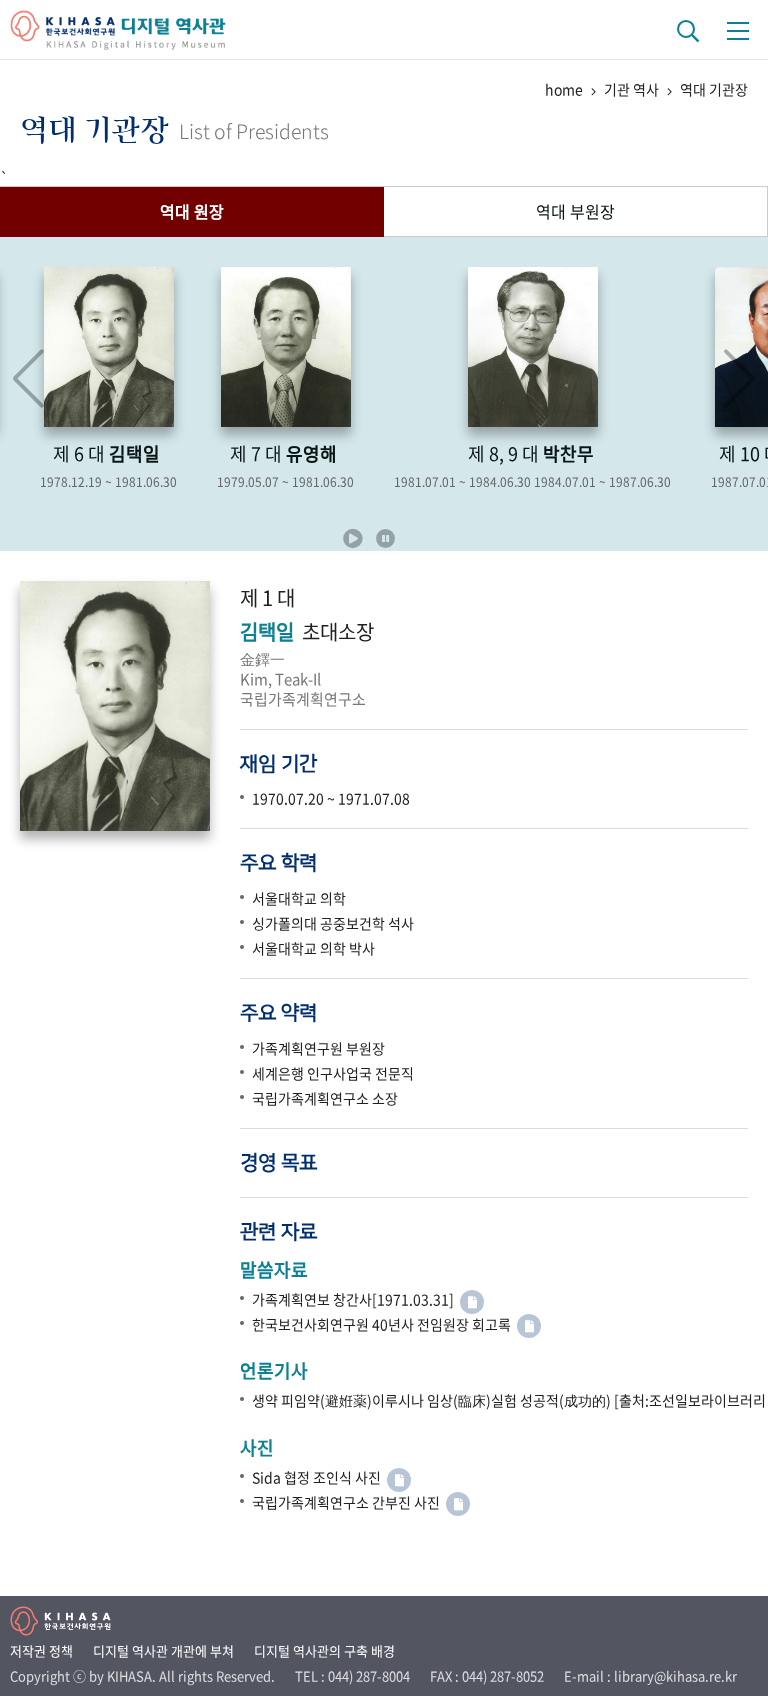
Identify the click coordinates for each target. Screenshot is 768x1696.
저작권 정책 (41, 1650)
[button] (739, 379)
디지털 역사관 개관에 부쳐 (163, 1650)
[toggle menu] (738, 30)
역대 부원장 (575, 211)
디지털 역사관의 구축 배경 (324, 1650)
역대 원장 (192, 211)
